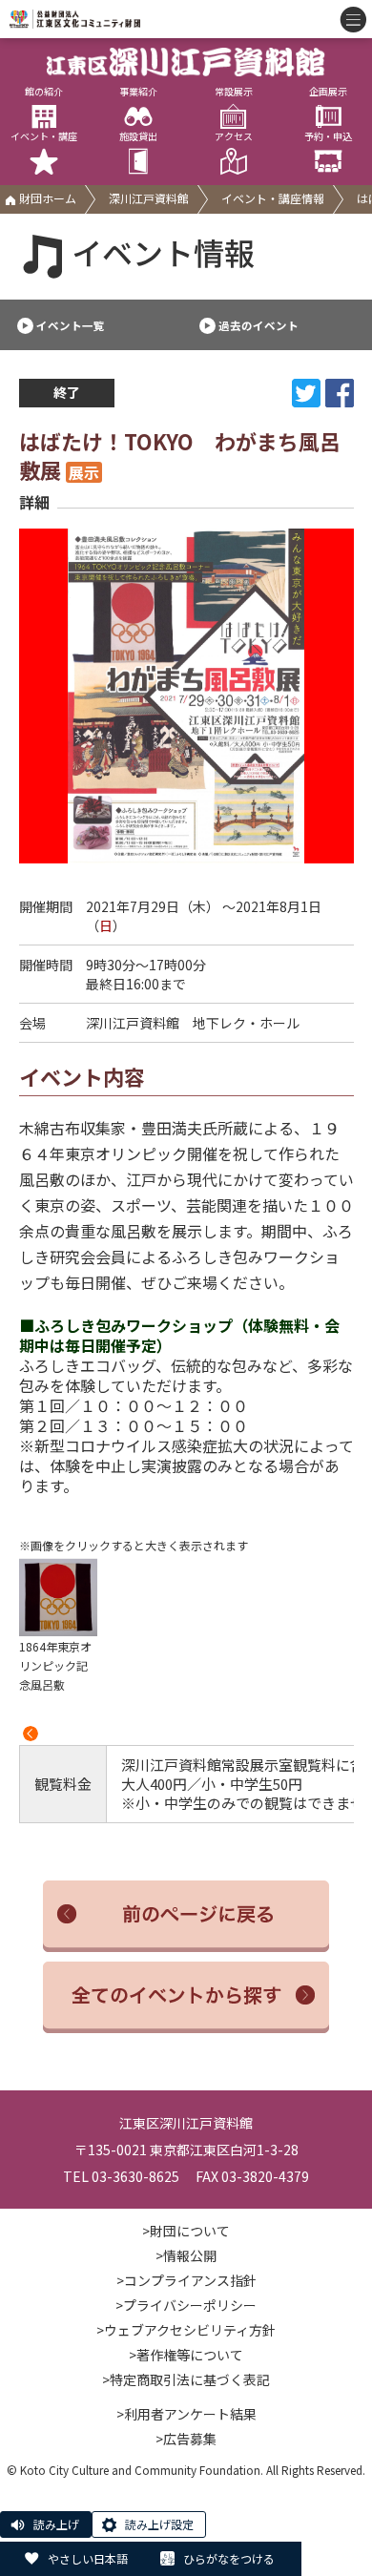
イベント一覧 (71, 325)
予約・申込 (328, 137)
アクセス (234, 137)
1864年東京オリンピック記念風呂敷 (55, 1665)
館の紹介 (44, 92)
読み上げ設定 (159, 2524)
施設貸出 (138, 137)
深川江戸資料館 (149, 198)
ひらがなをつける (229, 2558)
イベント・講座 (44, 137)
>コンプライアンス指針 (186, 2280)
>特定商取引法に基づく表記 (186, 2379)
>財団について (186, 2231)
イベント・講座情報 (273, 198)
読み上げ (56, 2524)
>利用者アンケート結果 (186, 2414)
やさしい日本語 (88, 2558)
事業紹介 (138, 92)
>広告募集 (186, 2439)
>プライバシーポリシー (186, 2305)
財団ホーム (46, 198)
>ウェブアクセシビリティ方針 (186, 2330)
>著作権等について (186, 2355)
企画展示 (328, 92)
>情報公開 (186, 2255)
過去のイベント (258, 325)
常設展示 (234, 92)
